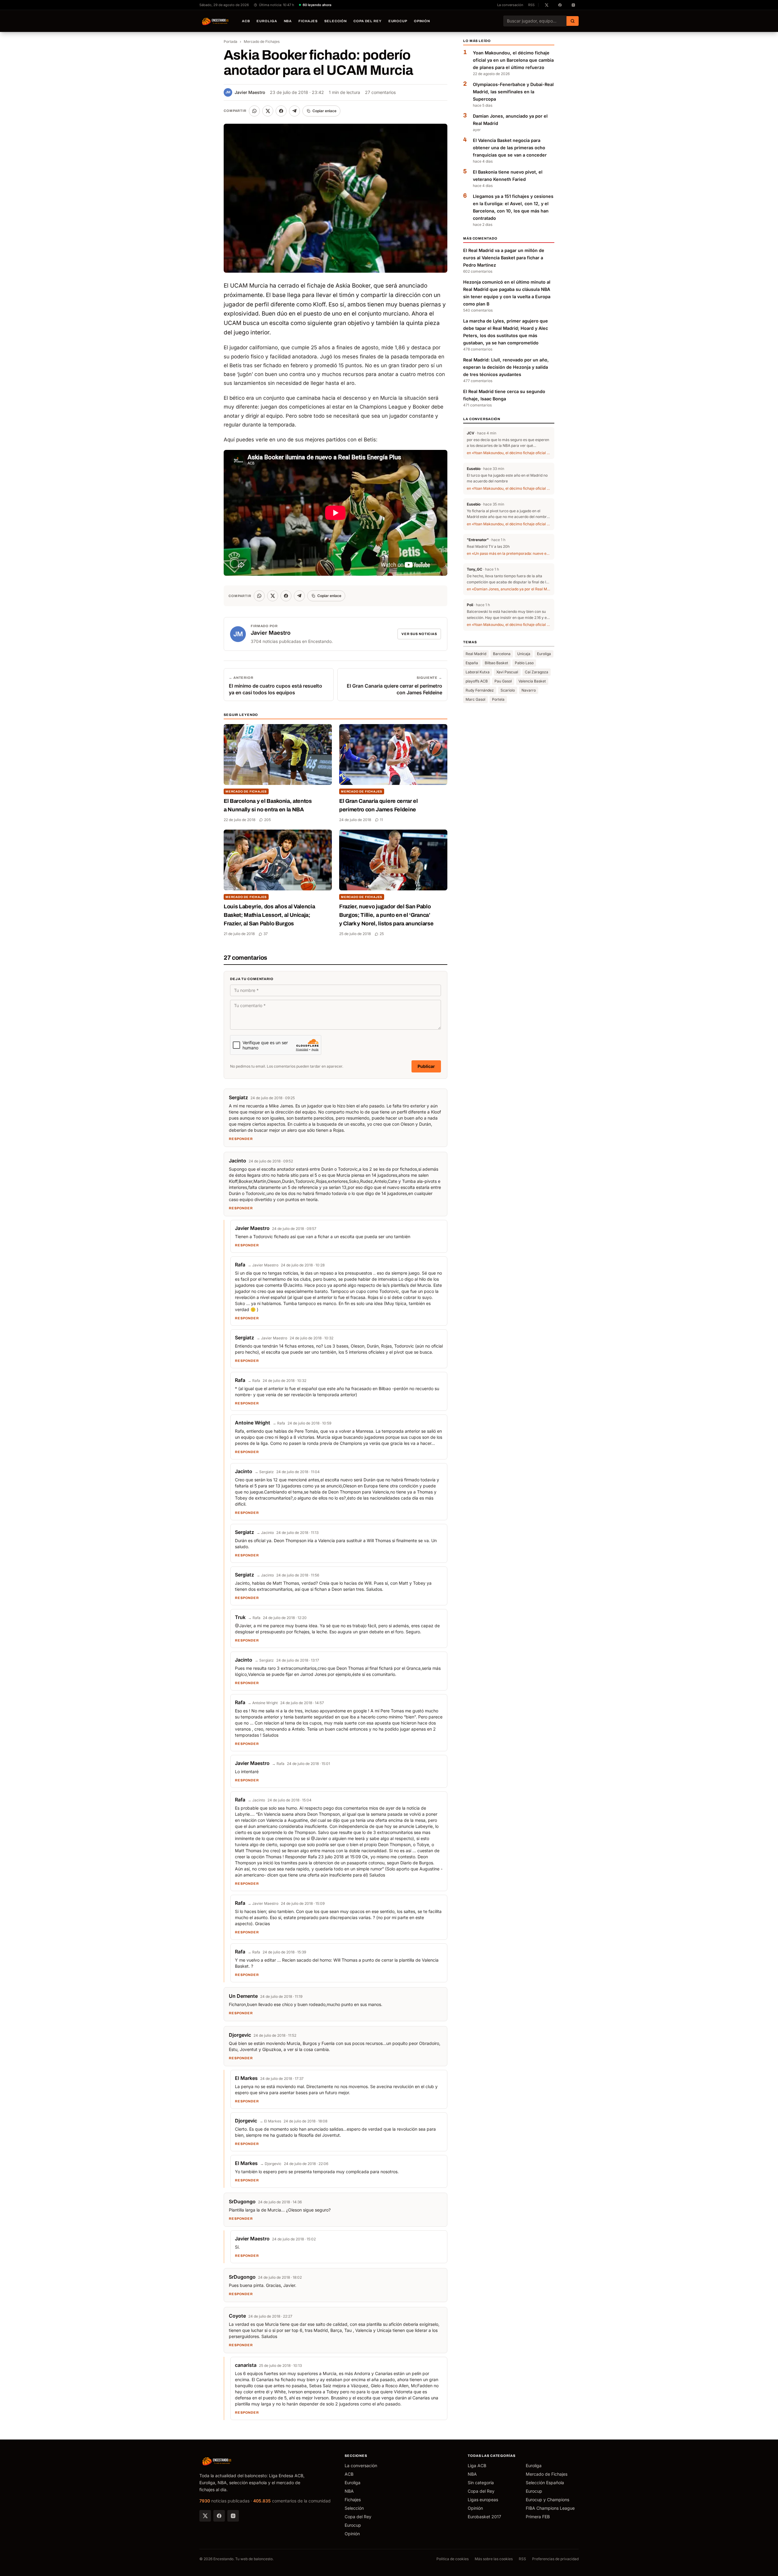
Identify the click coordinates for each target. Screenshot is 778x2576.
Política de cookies (453, 2559)
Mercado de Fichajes (262, 41)
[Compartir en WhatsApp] (254, 111)
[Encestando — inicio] (215, 21)
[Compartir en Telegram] (294, 111)
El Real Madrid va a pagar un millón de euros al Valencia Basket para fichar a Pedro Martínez (504, 258)
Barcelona (502, 654)
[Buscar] (573, 21)
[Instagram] (233, 2516)
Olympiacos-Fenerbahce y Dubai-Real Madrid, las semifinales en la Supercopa (513, 92)
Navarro (529, 690)
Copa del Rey (368, 21)
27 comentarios (380, 92)
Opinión (422, 21)
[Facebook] (219, 2516)
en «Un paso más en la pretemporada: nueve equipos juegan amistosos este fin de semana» (509, 553)
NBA (288, 21)
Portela (498, 699)
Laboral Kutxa (478, 672)
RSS (531, 5)
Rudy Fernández (480, 690)
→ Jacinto (265, 1533)
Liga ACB (477, 2466)
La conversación (510, 5)
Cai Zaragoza (537, 672)
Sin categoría (481, 2483)
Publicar (426, 1066)
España (472, 663)
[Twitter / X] (205, 2516)
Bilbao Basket (496, 663)
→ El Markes (270, 2121)
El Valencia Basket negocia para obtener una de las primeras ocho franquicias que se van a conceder (510, 148)
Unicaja (524, 654)
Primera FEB (538, 2517)
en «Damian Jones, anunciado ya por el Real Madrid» (509, 589)
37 (266, 934)
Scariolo (508, 690)
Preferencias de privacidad (555, 2559)
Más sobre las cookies (494, 2559)
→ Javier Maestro (263, 1265)
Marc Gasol (475, 699)
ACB (246, 21)
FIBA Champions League (550, 2508)
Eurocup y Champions (547, 2500)
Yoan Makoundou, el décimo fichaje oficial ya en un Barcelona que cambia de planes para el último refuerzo (513, 60)
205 (267, 820)
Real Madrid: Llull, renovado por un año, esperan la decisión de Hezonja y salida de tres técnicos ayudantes (506, 367)
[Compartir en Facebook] (281, 111)
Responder (241, 1139)
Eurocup (398, 21)
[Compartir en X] (268, 111)
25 (382, 934)
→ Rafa (254, 1381)
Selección (336, 21)
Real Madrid (476, 654)
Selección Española (545, 2483)
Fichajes (308, 21)
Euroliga (267, 21)
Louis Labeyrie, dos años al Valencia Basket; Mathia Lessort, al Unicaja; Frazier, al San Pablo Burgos (269, 915)
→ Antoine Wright (263, 1703)
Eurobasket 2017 (484, 2517)
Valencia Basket (532, 681)
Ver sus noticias (419, 634)
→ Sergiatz (264, 1472)
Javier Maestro (245, 92)
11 (381, 820)
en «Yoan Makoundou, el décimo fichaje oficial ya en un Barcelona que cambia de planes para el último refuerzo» (509, 453)
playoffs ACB (477, 681)
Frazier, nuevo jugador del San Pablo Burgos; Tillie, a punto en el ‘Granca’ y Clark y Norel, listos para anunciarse (386, 915)
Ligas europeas (483, 2500)
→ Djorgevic (271, 2164)
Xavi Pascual (507, 672)
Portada (231, 41)
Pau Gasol (503, 681)
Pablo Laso (524, 663)
